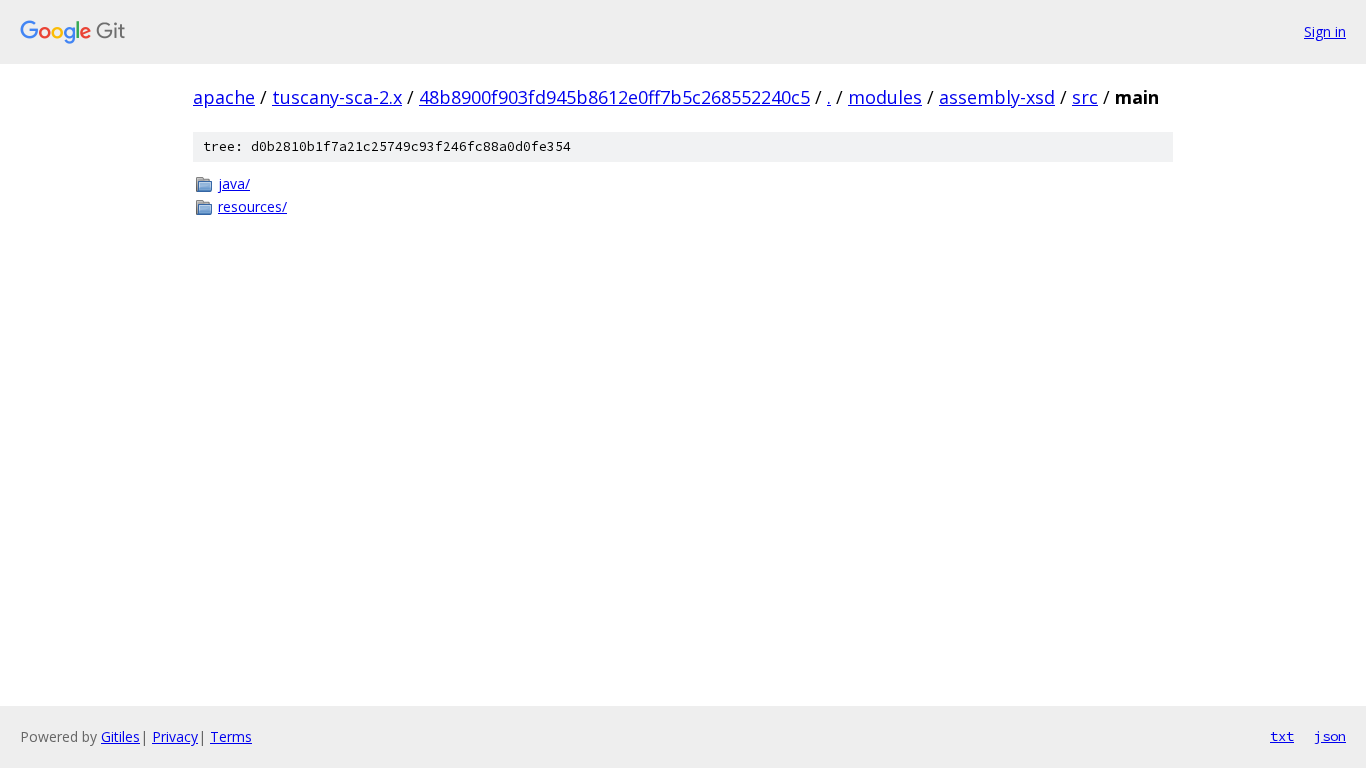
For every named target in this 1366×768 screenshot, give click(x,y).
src (1085, 97)
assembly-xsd (997, 97)
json (1330, 736)
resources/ (252, 206)
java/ (234, 183)
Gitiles (120, 736)
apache (224, 97)
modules (885, 97)
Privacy (175, 736)
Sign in (1325, 31)
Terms (231, 736)
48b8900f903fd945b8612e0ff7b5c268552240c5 (614, 97)
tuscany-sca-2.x (337, 97)
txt (1282, 736)
